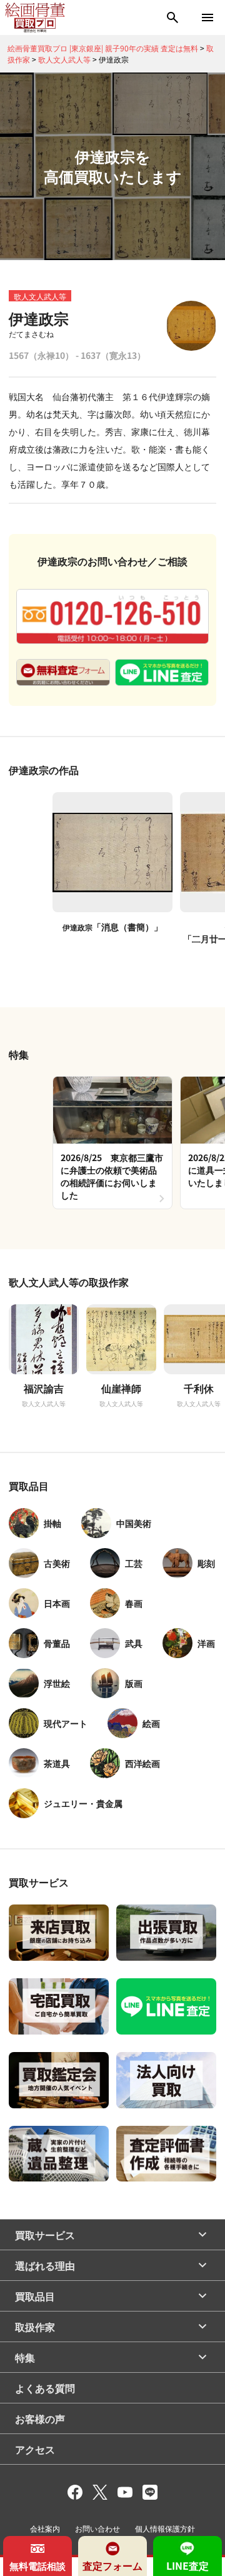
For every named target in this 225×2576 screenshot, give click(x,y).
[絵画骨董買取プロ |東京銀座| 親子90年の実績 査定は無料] (35, 18)
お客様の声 (40, 2418)
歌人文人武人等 (40, 296)
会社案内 (45, 2528)
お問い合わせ (97, 2528)
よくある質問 (45, 2388)
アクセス (35, 2449)
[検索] (172, 18)
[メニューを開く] (207, 18)
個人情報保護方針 (165, 2528)
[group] (112, 1143)
